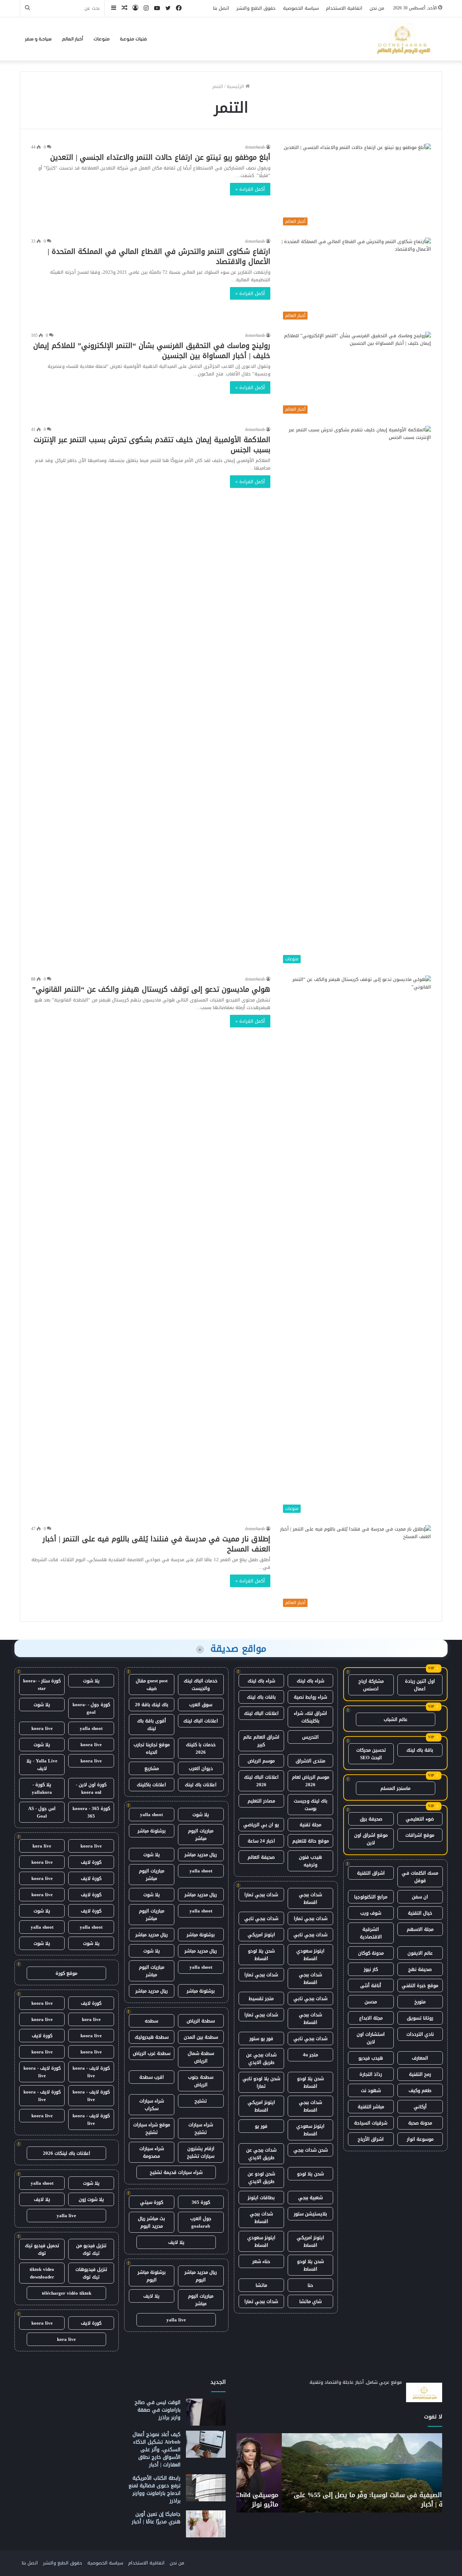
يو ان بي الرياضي (261, 1825)
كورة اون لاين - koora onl (91, 1788)
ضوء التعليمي (420, 1819)
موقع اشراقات (420, 1835)
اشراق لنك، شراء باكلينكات (310, 1717)
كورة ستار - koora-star (42, 1685)
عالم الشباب (396, 1719)
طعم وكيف (420, 2090)
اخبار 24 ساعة (261, 1841)
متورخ (420, 2002)
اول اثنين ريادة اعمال (420, 1685)
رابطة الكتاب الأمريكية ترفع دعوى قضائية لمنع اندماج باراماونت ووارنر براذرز (154, 2489)
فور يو (261, 2126)
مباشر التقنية (371, 2107)
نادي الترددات (420, 2034)
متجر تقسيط (261, 1998)
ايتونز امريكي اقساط (261, 2106)
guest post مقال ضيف (152, 1685)
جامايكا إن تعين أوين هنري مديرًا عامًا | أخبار (156, 2518)
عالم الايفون (420, 1953)
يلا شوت (201, 1815)
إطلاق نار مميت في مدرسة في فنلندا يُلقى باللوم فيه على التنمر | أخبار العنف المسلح (156, 1544)
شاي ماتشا (310, 2301)
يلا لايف (176, 2242)
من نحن (377, 8)
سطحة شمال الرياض (201, 2057)
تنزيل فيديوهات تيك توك (91, 2273)
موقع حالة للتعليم (311, 1841)
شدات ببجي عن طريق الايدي (261, 2058)
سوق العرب (201, 1705)
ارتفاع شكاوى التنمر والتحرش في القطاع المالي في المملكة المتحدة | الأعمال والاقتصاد (159, 256)
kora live (42, 1846)
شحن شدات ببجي (311, 2150)
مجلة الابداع (371, 2018)
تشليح (201, 2101)
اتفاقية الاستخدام (344, 8)
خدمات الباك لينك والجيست (201, 1685)
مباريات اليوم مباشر (201, 1835)
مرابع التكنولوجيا (371, 1897)
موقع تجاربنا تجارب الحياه (152, 1748)
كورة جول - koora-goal (91, 1708)
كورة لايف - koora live (91, 2072)
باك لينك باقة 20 (152, 1705)
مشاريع (152, 1768)
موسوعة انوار (420, 2139)
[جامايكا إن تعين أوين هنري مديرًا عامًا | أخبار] (206, 2524)
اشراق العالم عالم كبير (261, 1741)
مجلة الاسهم (420, 1929)
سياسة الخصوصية (301, 8)
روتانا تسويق (420, 2018)
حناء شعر (261, 2261)
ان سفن (420, 1897)
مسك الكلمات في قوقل (420, 1877)
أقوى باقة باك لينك (152, 1725)
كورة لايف (91, 1862)
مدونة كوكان (371, 1953)
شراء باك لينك (310, 1681)
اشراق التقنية (371, 1873)
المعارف (420, 2058)
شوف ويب (371, 1913)
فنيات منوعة (133, 39)
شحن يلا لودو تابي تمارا (261, 2082)
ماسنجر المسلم (395, 1788)
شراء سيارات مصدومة (152, 2152)
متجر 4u (310, 2055)
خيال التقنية (420, 1913)
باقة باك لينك (420, 1750)
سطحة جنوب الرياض (201, 2081)
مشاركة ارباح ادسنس (371, 1685)
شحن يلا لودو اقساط (261, 1955)
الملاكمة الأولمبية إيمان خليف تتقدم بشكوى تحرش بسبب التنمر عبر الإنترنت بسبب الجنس (152, 445)
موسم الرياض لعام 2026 (311, 1781)
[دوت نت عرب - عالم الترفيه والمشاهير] (402, 39)
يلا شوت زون (91, 2199)
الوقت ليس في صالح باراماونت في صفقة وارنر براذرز (158, 2410)
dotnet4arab (255, 147)
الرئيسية (236, 86)
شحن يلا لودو (310, 2174)
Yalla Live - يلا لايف (42, 1765)
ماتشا (261, 2285)
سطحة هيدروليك (152, 2037)
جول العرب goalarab (201, 2222)
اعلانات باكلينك (151, 1785)
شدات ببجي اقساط (310, 1898)
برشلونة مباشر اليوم (152, 2276)
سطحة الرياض (201, 2021)
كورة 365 (201, 2202)
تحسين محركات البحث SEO (371, 1754)
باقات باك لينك (261, 1697)
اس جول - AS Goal (42, 1812)
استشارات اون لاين (371, 2038)
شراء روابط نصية (310, 1697)
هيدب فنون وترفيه (310, 1861)
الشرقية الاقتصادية (371, 1933)
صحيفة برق (371, 1819)
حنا (310, 2285)
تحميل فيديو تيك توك (42, 2249)
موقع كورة (66, 1973)
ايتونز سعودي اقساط (310, 1955)
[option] (339, 2473)
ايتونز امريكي (261, 1935)
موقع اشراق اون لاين (371, 1839)
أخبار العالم (73, 39)
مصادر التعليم (261, 1801)
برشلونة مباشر (152, 1831)
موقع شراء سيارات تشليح (152, 2128)
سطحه (151, 2021)
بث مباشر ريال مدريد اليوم (151, 2222)
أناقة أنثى (371, 1985)
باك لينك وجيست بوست (311, 1805)
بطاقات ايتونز (261, 2198)
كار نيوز (371, 1969)
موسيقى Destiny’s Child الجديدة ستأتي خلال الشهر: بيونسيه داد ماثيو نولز (345, 2499)
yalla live (176, 2320)
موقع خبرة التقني (420, 1985)
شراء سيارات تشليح (201, 2128)
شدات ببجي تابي (261, 1918)
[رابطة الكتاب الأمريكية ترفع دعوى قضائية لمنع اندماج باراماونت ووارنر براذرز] (206, 2488)
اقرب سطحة (152, 2077)
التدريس (310, 1737)
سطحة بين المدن (201, 2037)
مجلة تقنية (310, 1825)
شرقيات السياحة (371, 2123)
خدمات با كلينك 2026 (201, 1748)
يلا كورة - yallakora (42, 1788)
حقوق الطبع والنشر (256, 8)
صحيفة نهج (420, 1969)
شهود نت (371, 2090)
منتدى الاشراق (310, 1761)
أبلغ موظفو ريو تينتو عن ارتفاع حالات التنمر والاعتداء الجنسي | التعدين (160, 157)
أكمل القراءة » (250, 189)
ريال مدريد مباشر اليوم (201, 2276)
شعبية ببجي (310, 2198)
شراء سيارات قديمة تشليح (176, 2172)
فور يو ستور (261, 2038)
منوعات (102, 39)
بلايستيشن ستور (310, 2214)
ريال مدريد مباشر (201, 1855)
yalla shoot (151, 1815)
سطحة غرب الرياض (152, 2053)
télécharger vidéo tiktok (67, 2293)
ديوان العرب (201, 1768)
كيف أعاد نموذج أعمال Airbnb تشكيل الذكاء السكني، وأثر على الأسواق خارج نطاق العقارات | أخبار (156, 2450)
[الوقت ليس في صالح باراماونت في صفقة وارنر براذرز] (206, 2412)
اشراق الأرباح (371, 2139)
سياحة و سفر (38, 39)
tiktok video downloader (42, 2273)
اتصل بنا (221, 8)
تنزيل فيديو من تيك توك (91, 2249)
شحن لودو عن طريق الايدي (261, 2178)
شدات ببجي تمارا (261, 1895)
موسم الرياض (261, 1761)
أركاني (420, 2107)
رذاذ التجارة (371, 2074)
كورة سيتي (152, 2202)
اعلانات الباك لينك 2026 (261, 1781)
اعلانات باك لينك (201, 1785)
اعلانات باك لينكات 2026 (67, 2153)
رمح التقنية (420, 2074)
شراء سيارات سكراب (152, 2105)
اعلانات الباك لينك (261, 1713)
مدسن (371, 2002)
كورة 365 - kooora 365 (91, 1812)
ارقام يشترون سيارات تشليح (201, 2152)
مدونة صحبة (420, 2123)
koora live (42, 1728)
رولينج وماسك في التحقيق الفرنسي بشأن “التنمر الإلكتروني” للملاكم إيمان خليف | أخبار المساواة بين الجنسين (152, 351)
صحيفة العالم (261, 1857)
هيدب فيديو (371, 2058)
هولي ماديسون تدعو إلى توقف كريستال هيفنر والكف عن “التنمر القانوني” (151, 989)
